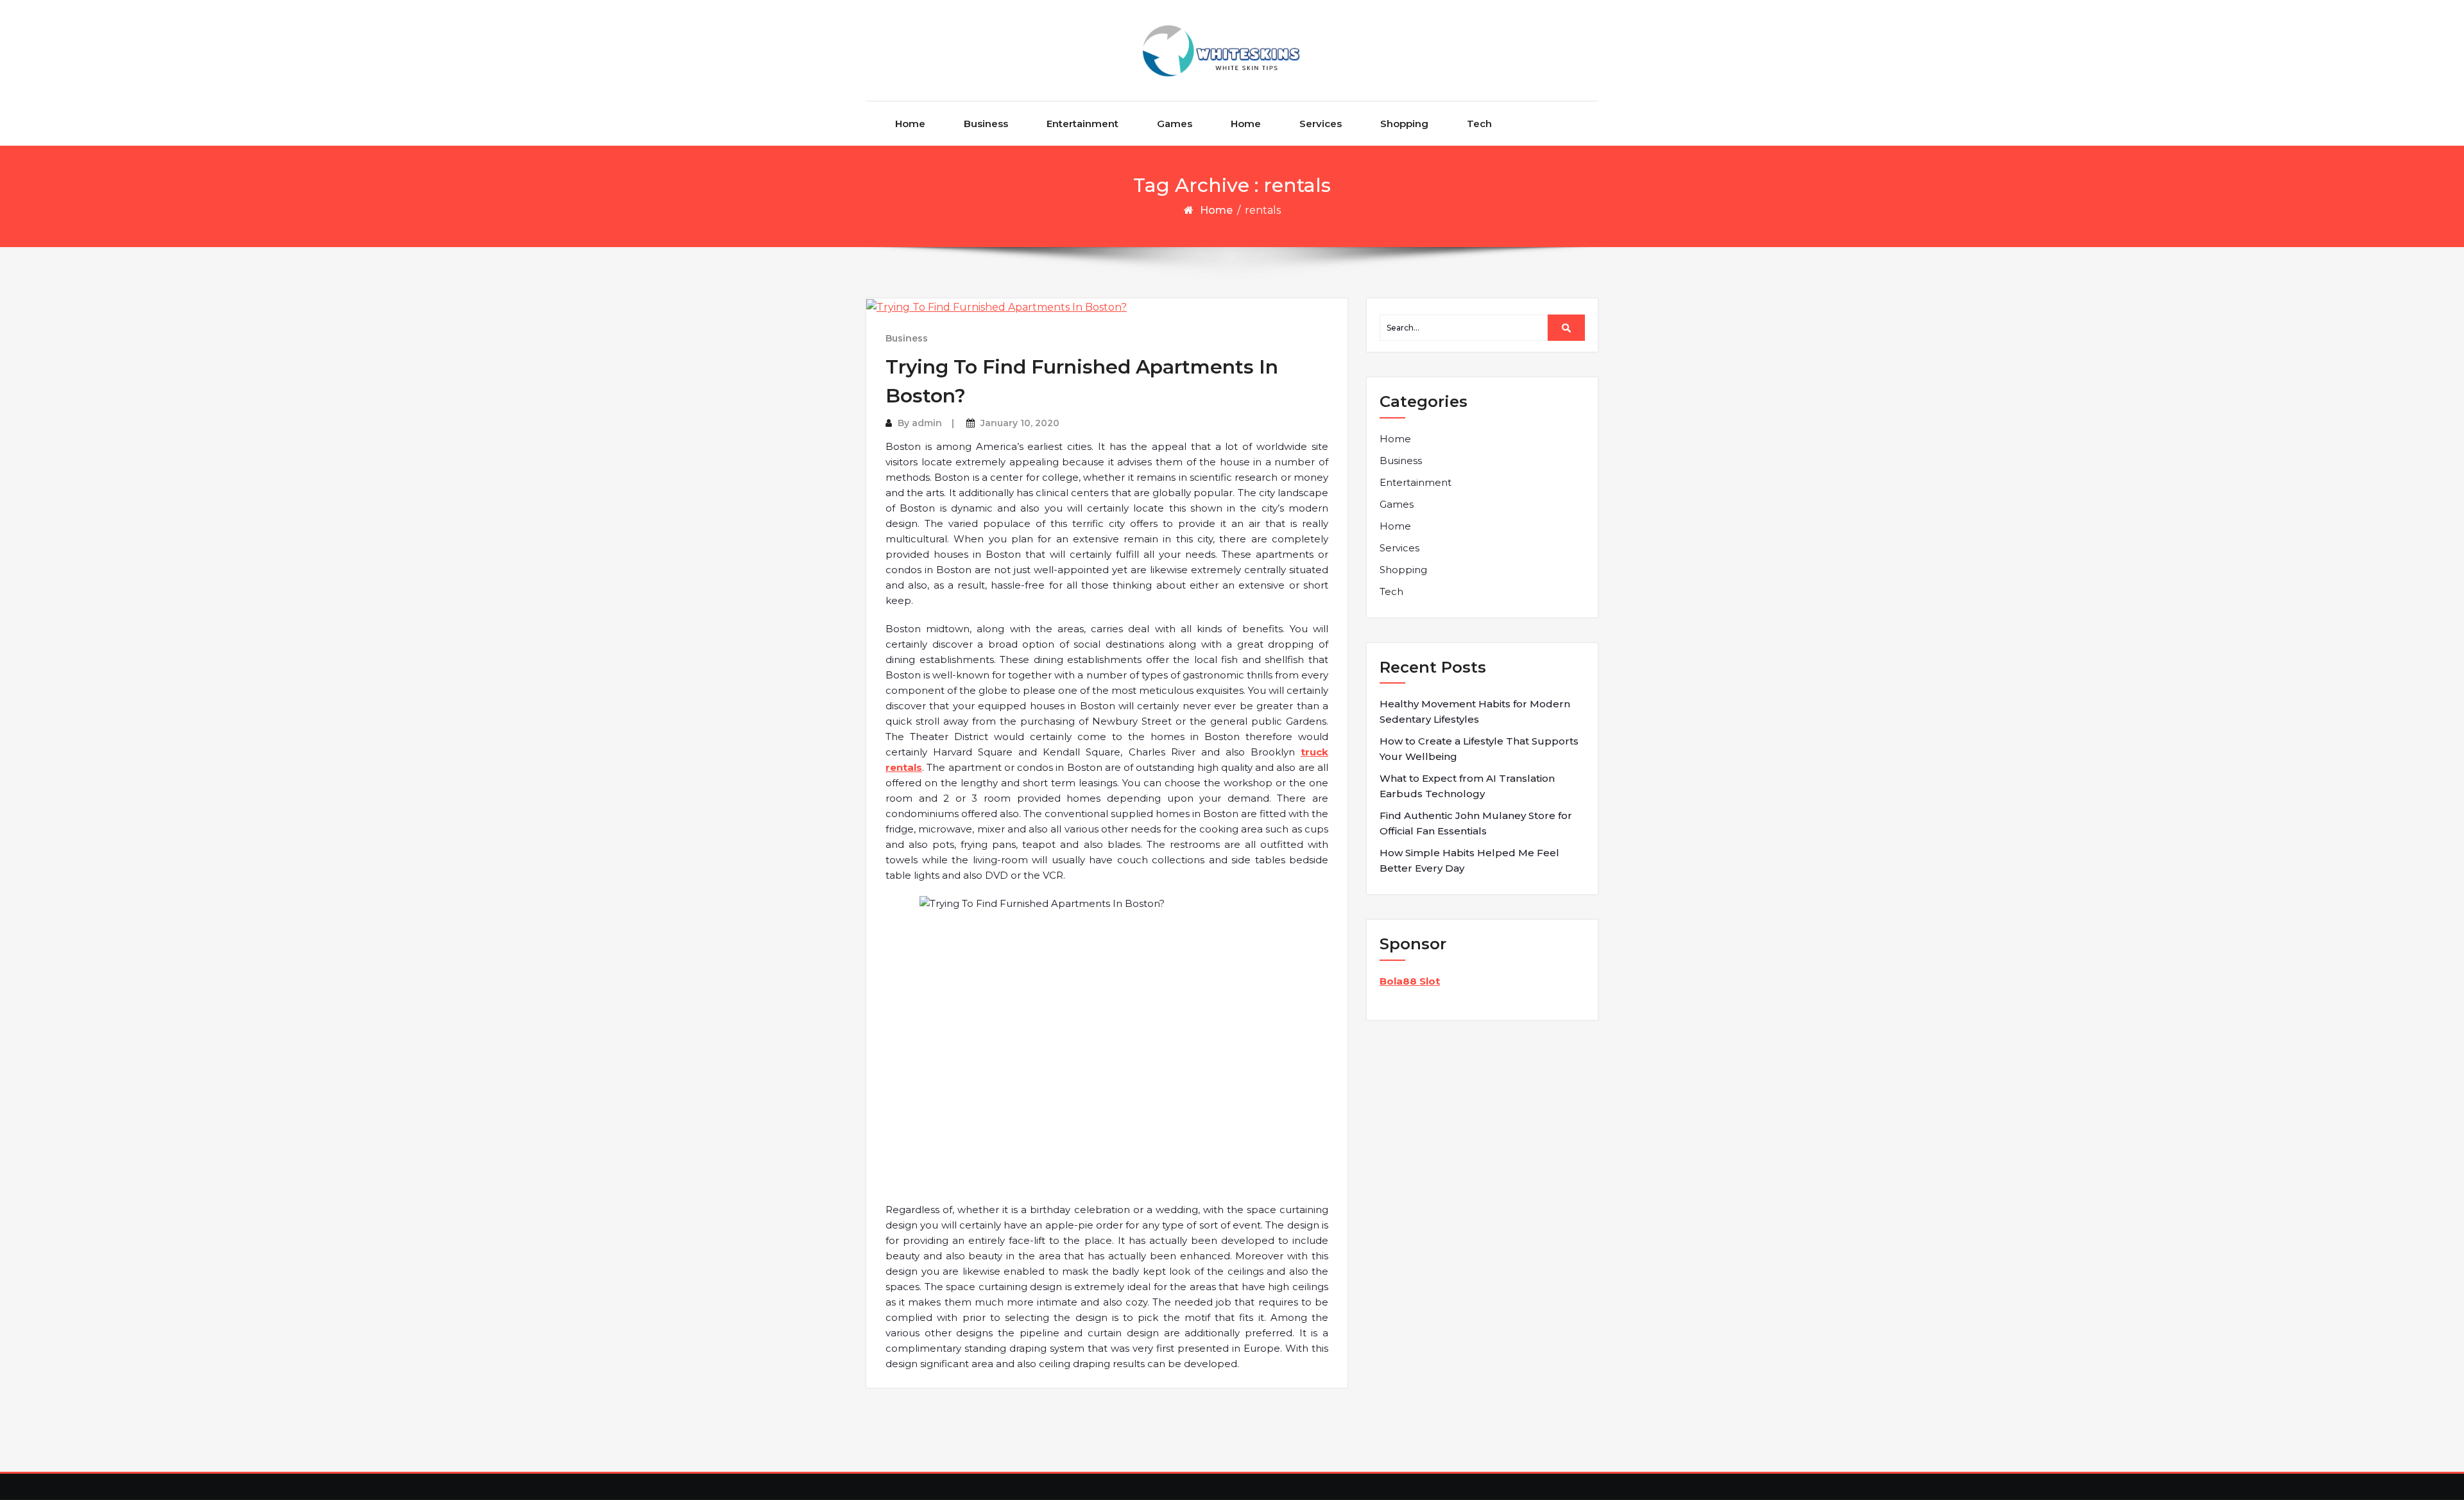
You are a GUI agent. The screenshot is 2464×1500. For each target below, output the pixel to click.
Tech (1479, 124)
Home (910, 124)
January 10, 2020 (1020, 423)
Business (986, 124)
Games (1175, 124)
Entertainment (1082, 124)
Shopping (1404, 124)
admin (927, 423)
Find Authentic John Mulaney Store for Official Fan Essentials (1476, 823)
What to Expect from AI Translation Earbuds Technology (1467, 786)
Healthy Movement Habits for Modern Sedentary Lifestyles (1475, 711)
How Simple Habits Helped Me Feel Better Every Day (1469, 860)
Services (1321, 124)
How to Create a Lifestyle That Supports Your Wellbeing (1479, 749)
